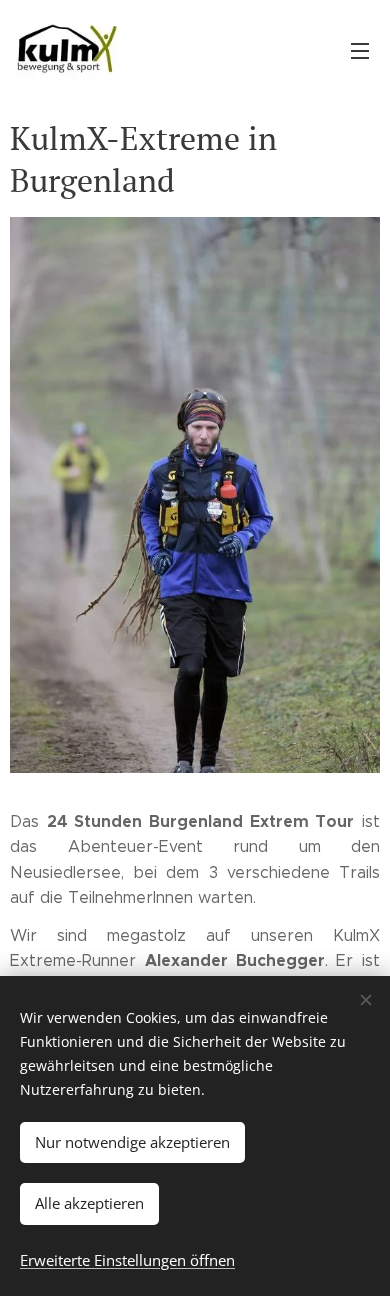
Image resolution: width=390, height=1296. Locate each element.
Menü (360, 50)
